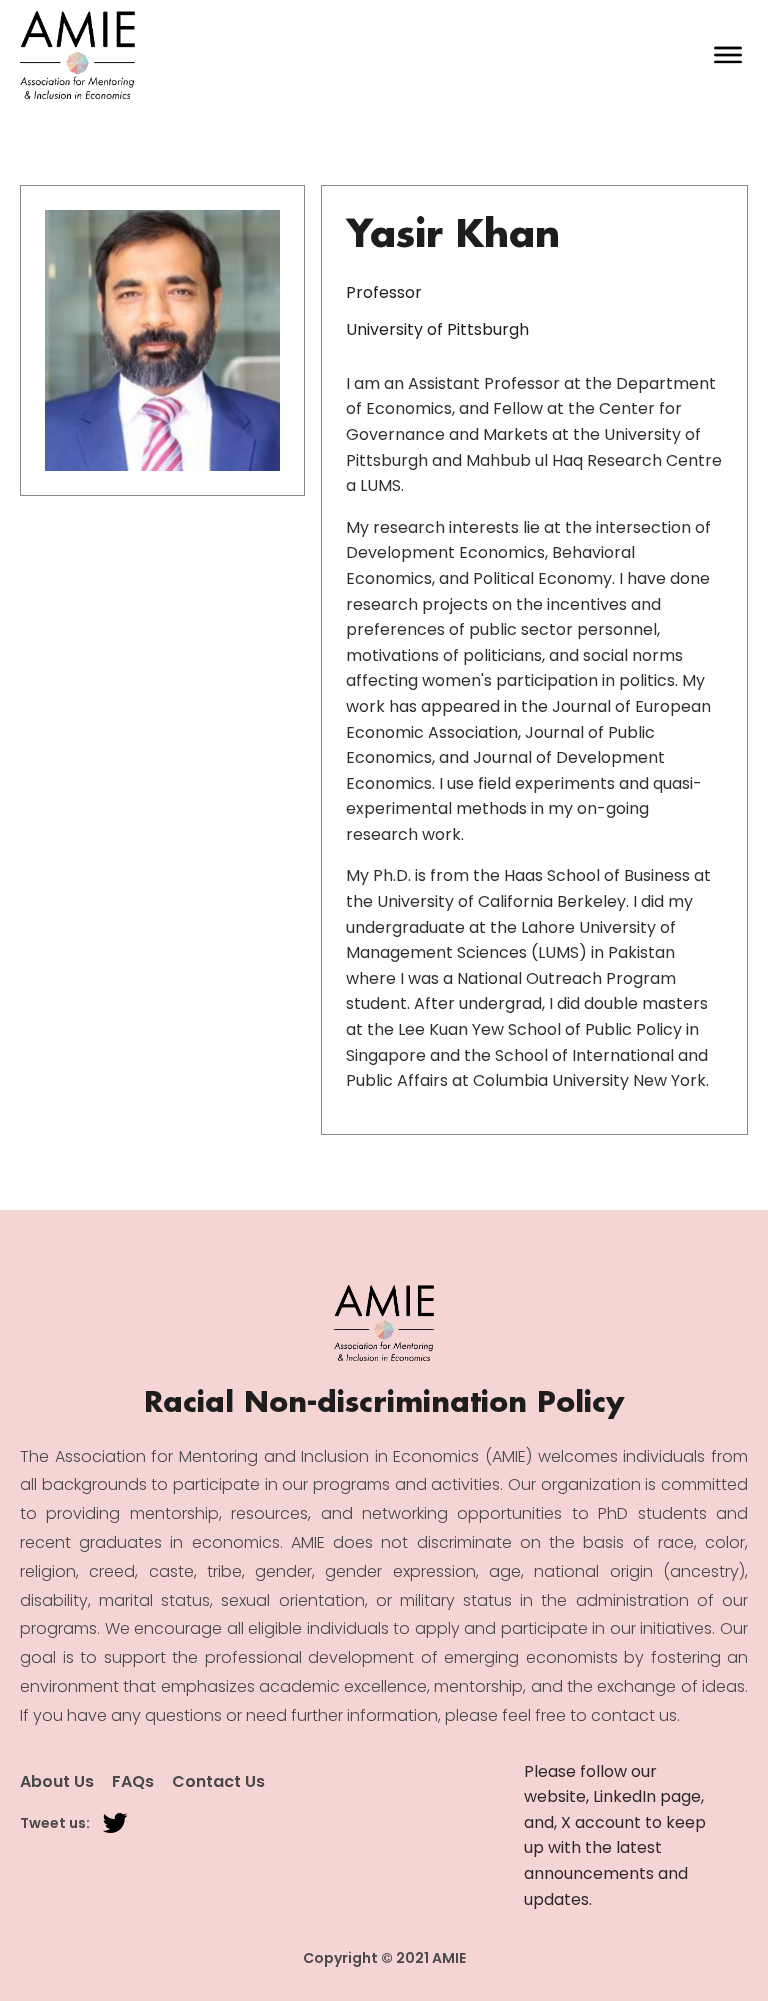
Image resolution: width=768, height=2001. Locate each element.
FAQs (133, 1782)
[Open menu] (728, 55)
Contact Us (218, 1782)
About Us (57, 1782)
